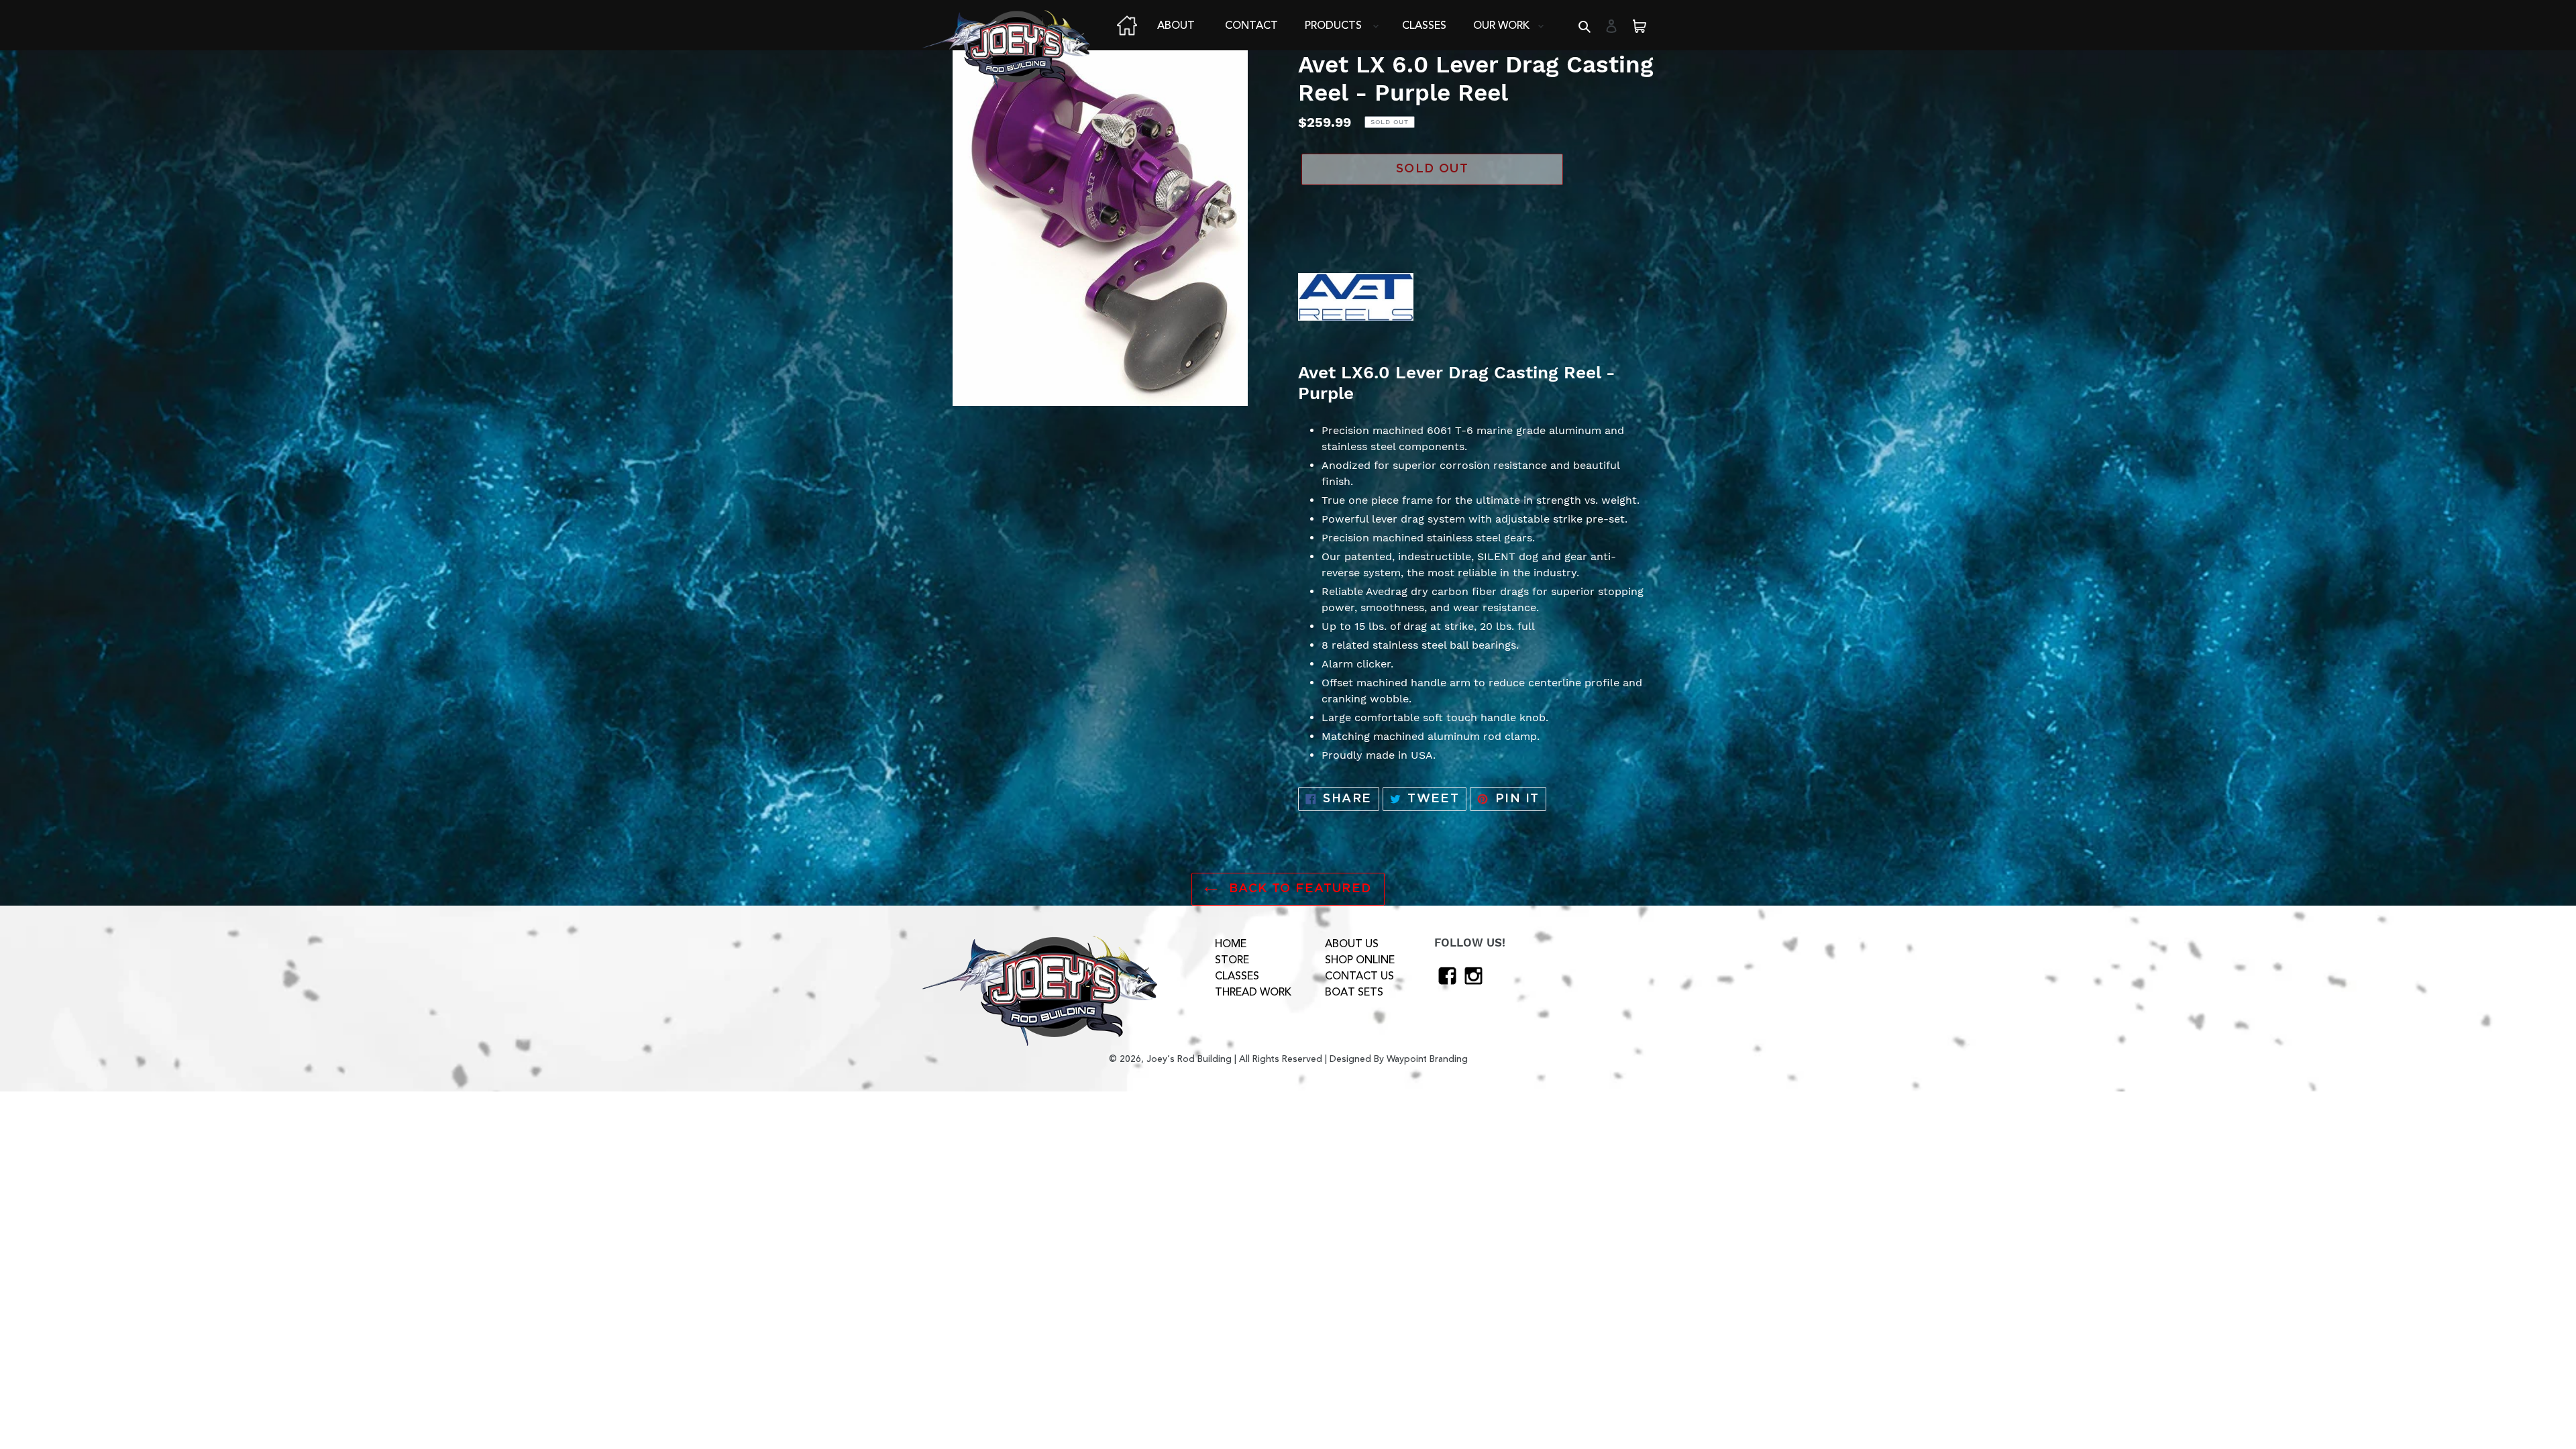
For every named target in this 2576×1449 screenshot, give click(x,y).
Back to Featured (1298, 889)
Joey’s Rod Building (1189, 1059)
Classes (1237, 976)
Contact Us (1359, 976)
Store (1232, 960)
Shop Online (1360, 960)
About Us (1352, 944)
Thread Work (1253, 992)
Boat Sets (1354, 992)
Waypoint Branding (1427, 1059)
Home (1231, 944)
